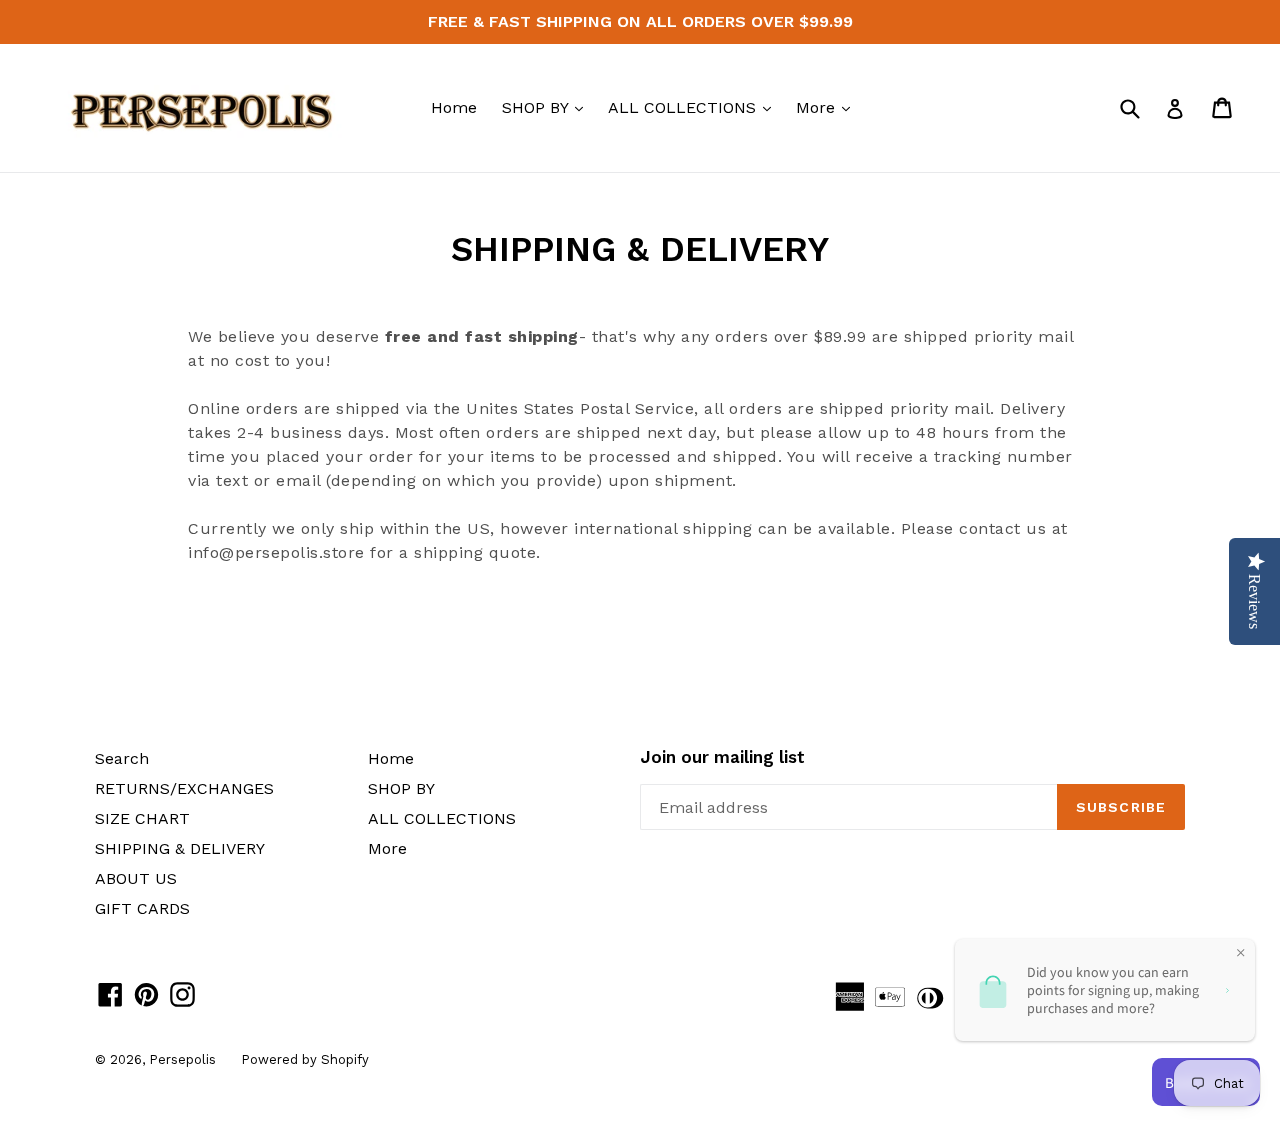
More (828, 107)
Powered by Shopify (305, 1059)
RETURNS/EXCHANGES (184, 788)
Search (122, 758)
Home (454, 107)
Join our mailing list (722, 757)
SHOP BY (547, 107)
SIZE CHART (142, 818)
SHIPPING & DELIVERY (180, 848)
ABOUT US (136, 878)
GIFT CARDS (142, 908)
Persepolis (182, 1059)
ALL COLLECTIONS (694, 107)
